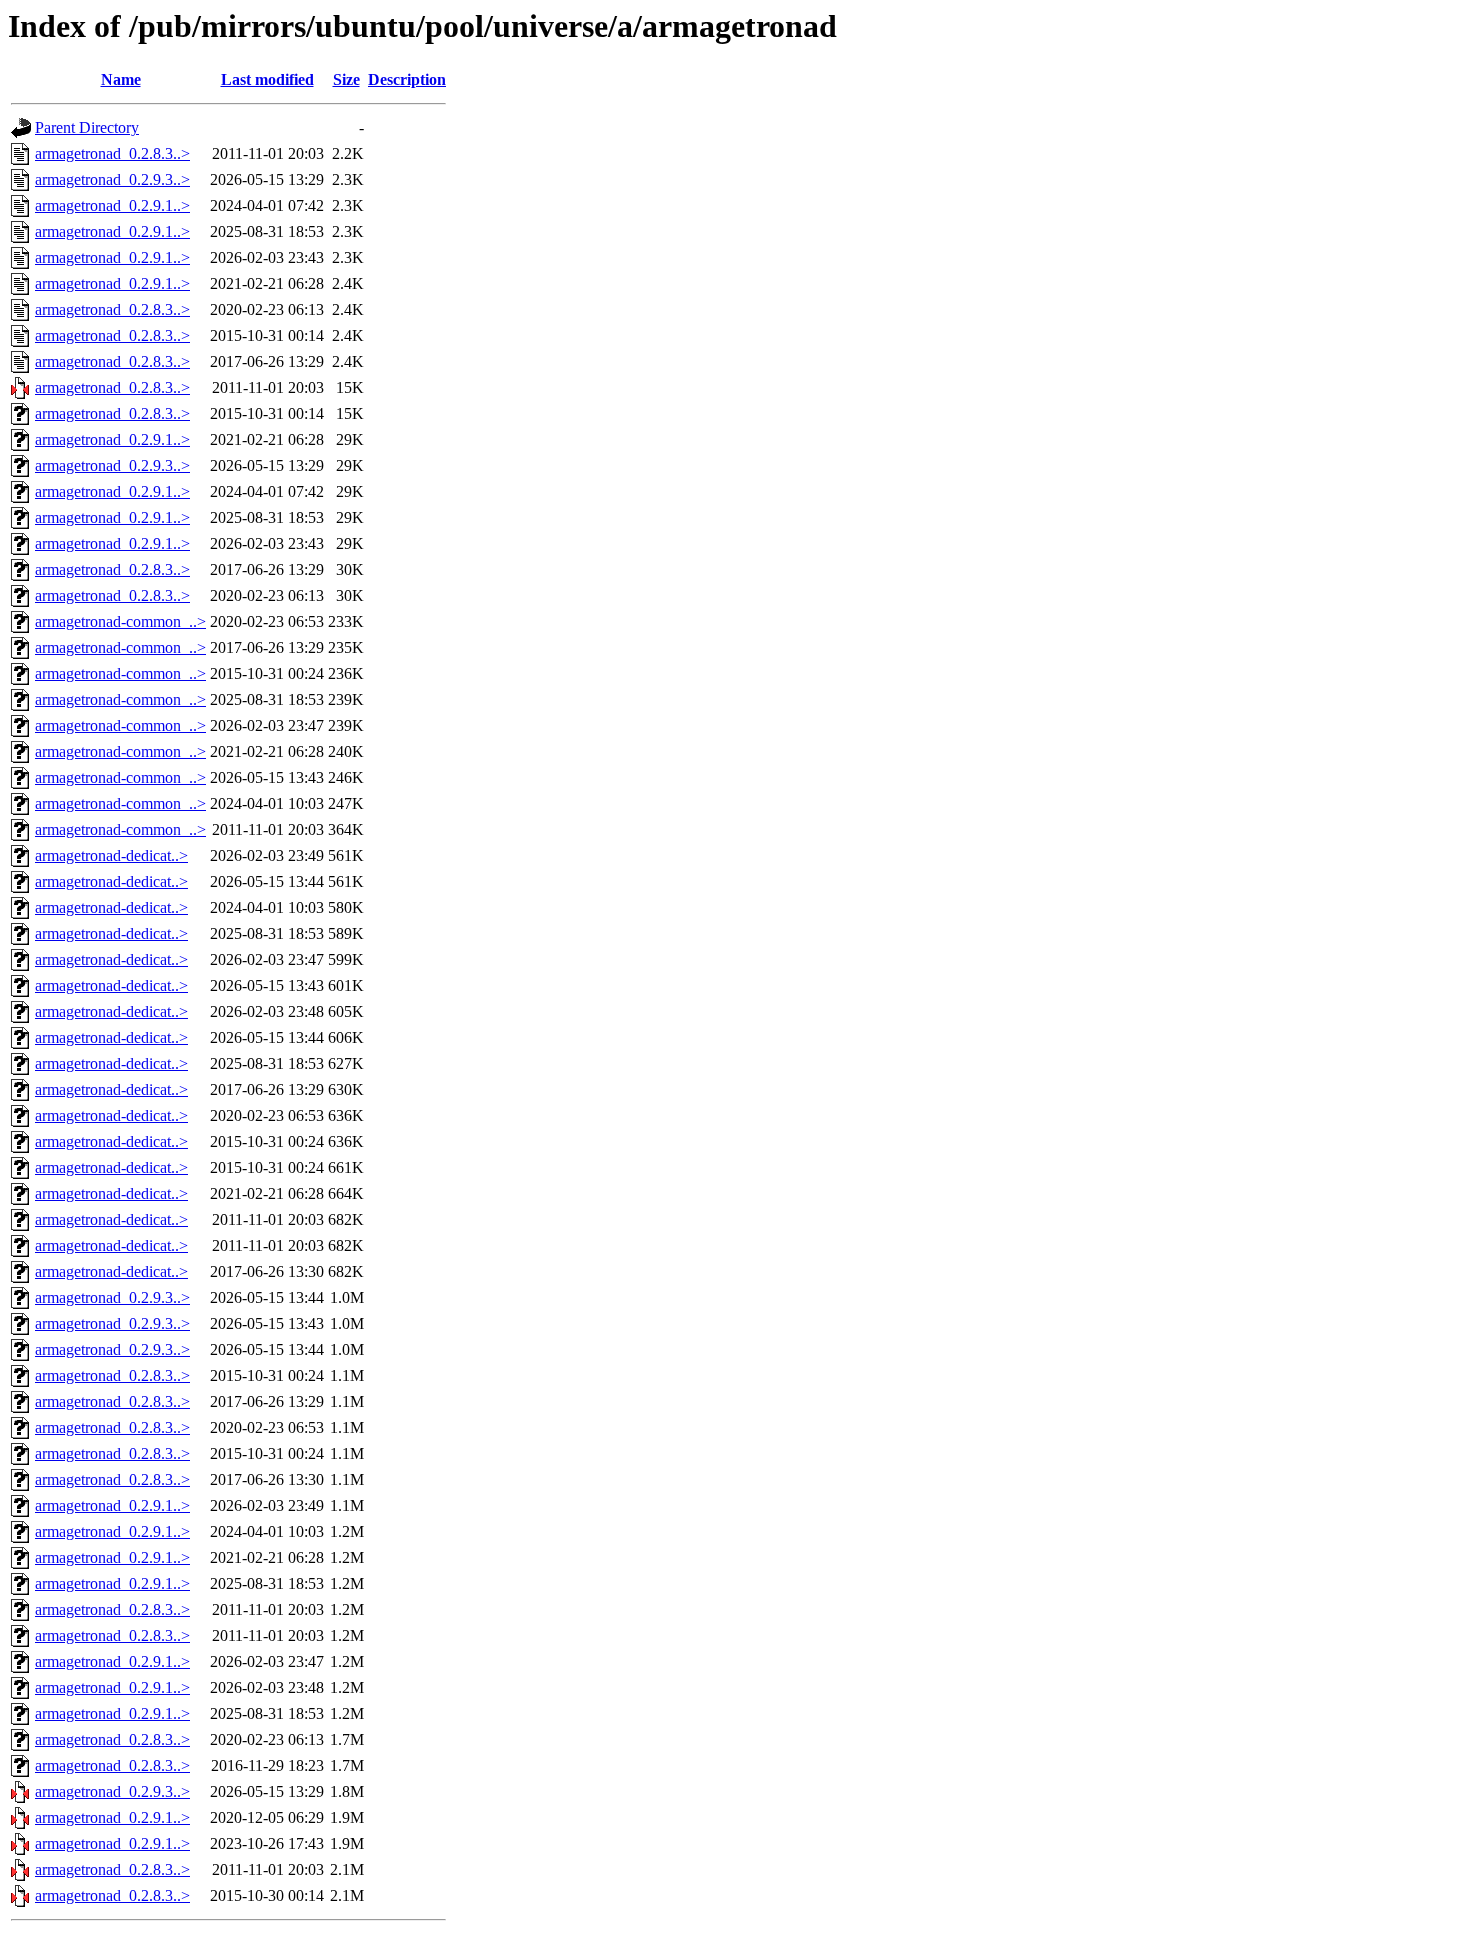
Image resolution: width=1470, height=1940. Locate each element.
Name (121, 79)
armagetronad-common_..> (120, 621)
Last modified (267, 79)
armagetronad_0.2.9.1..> (112, 205)
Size (346, 79)
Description (407, 79)
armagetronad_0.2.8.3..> (112, 153)
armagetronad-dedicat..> (111, 855)
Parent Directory (87, 127)
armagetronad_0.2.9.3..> (112, 179)
